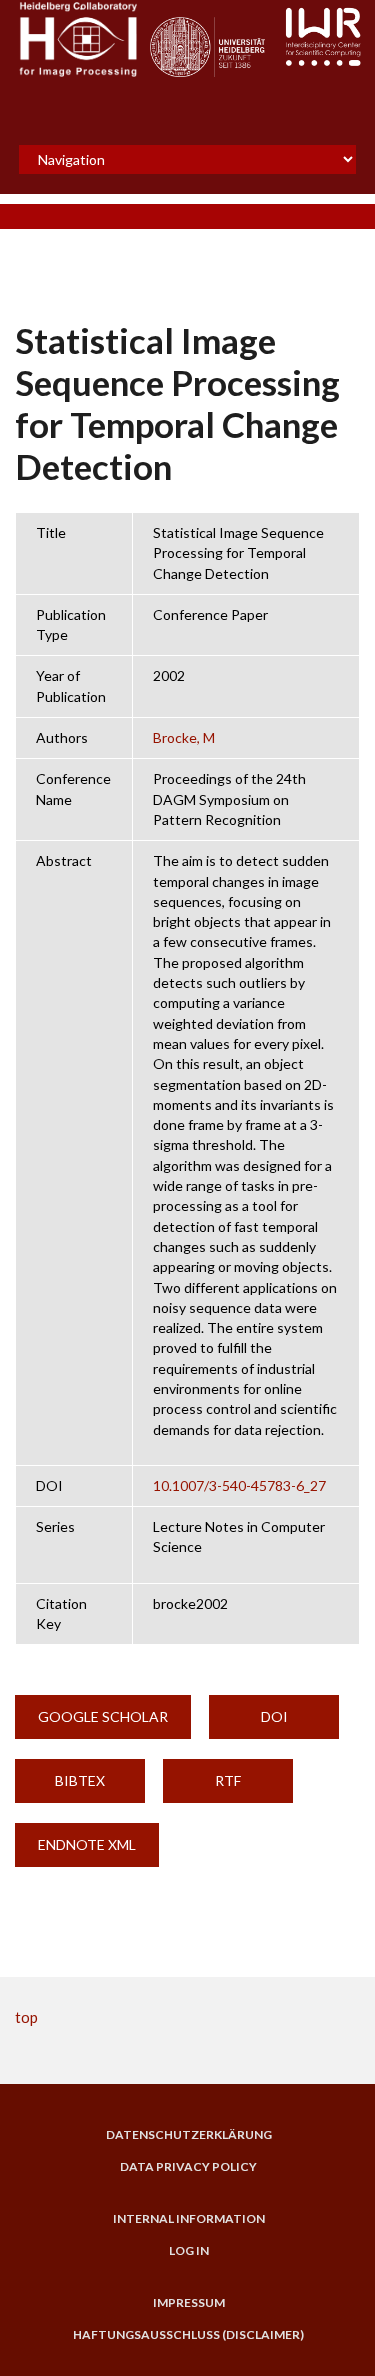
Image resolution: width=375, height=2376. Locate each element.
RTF (228, 1780)
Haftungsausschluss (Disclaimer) (188, 2335)
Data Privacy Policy (188, 2167)
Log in (189, 2251)
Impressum (189, 2303)
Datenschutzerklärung (189, 2135)
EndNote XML (87, 1844)
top (26, 2017)
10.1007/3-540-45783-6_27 (239, 1485)
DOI (274, 1716)
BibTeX (80, 1780)
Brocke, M (184, 737)
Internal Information (189, 2219)
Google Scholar (103, 1716)
